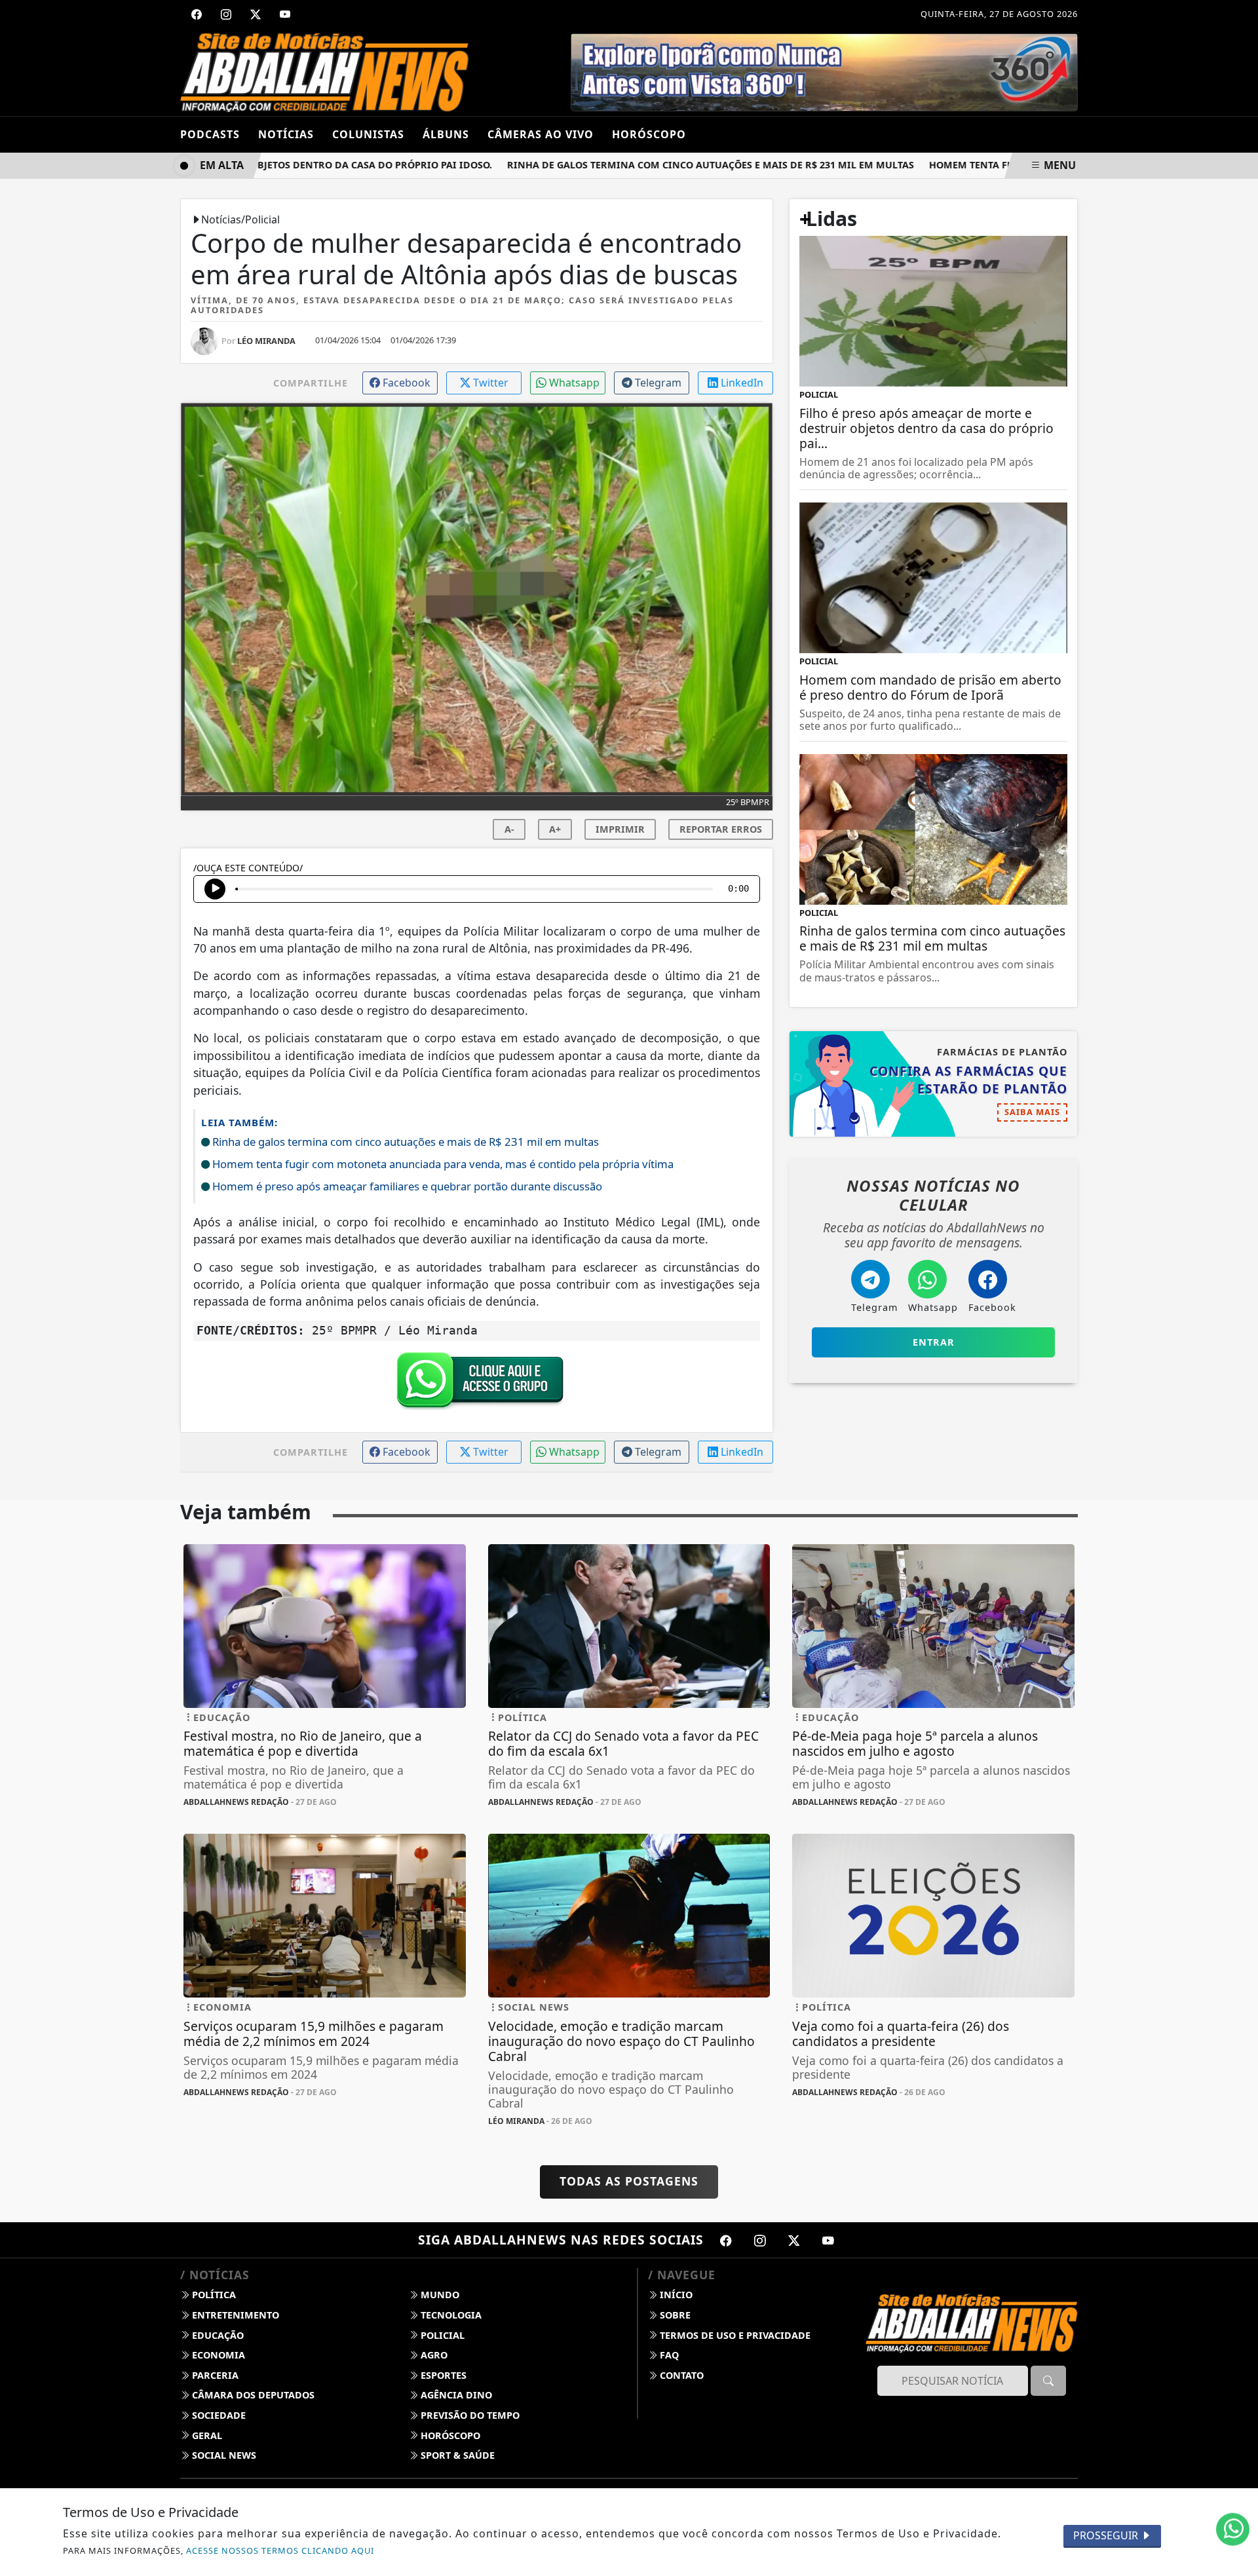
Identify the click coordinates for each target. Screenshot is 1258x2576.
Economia (217, 2355)
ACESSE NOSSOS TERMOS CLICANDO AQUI (280, 2550)
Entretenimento (234, 2315)
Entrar (934, 1342)
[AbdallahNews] (325, 71)
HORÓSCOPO (649, 134)
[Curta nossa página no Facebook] (726, 2240)
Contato (680, 2375)
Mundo (439, 2295)
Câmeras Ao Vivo (541, 134)
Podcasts (210, 134)
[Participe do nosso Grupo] (477, 1384)
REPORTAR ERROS (721, 829)
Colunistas (368, 134)
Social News (223, 2455)
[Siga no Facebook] (197, 14)
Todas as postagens (629, 2181)
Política (213, 2295)
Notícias (286, 134)
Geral (206, 2435)
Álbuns (446, 134)
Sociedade (218, 2415)
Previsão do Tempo (469, 2415)
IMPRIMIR (620, 829)
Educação (217, 2335)
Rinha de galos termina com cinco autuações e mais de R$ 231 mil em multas (666, 165)
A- (509, 829)
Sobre (674, 2315)
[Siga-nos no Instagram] (760, 2240)
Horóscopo (449, 2435)
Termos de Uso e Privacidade (734, 2335)
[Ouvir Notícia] (215, 889)
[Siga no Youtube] (285, 14)
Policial (441, 2335)
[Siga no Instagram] (226, 14)
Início (675, 2295)
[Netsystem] (814, 71)
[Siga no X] (256, 14)
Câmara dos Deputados (252, 2395)
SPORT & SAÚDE (456, 2455)
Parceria (214, 2375)
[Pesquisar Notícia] (1048, 2381)
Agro (433, 2355)
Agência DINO (455, 2395)
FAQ (668, 2355)
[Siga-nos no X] (794, 2240)
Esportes (442, 2375)
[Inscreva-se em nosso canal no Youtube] (828, 2240)
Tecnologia (450, 2315)
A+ (555, 829)
